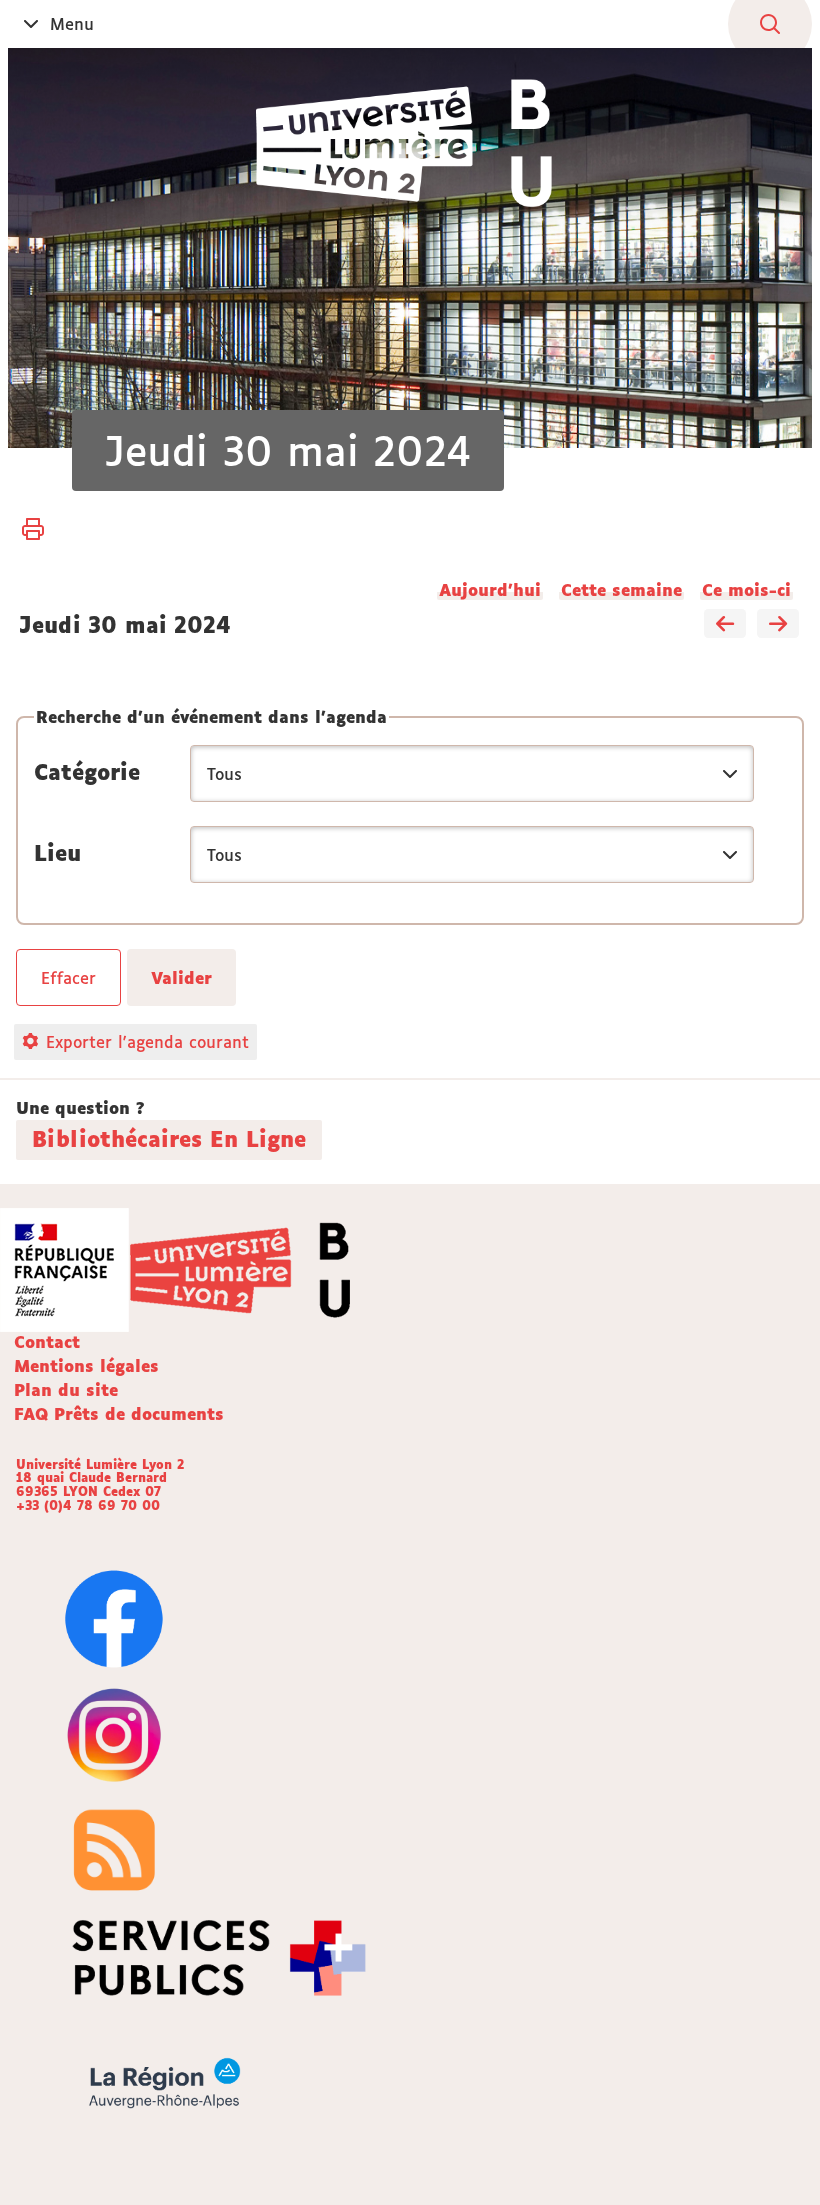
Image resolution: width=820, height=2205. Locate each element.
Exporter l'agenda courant (147, 1042)
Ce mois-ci (746, 590)
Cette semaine (621, 590)
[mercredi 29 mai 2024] (725, 625)
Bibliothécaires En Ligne (169, 1139)
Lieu (57, 853)
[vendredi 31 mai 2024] (778, 625)
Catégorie (87, 772)
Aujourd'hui (490, 590)
